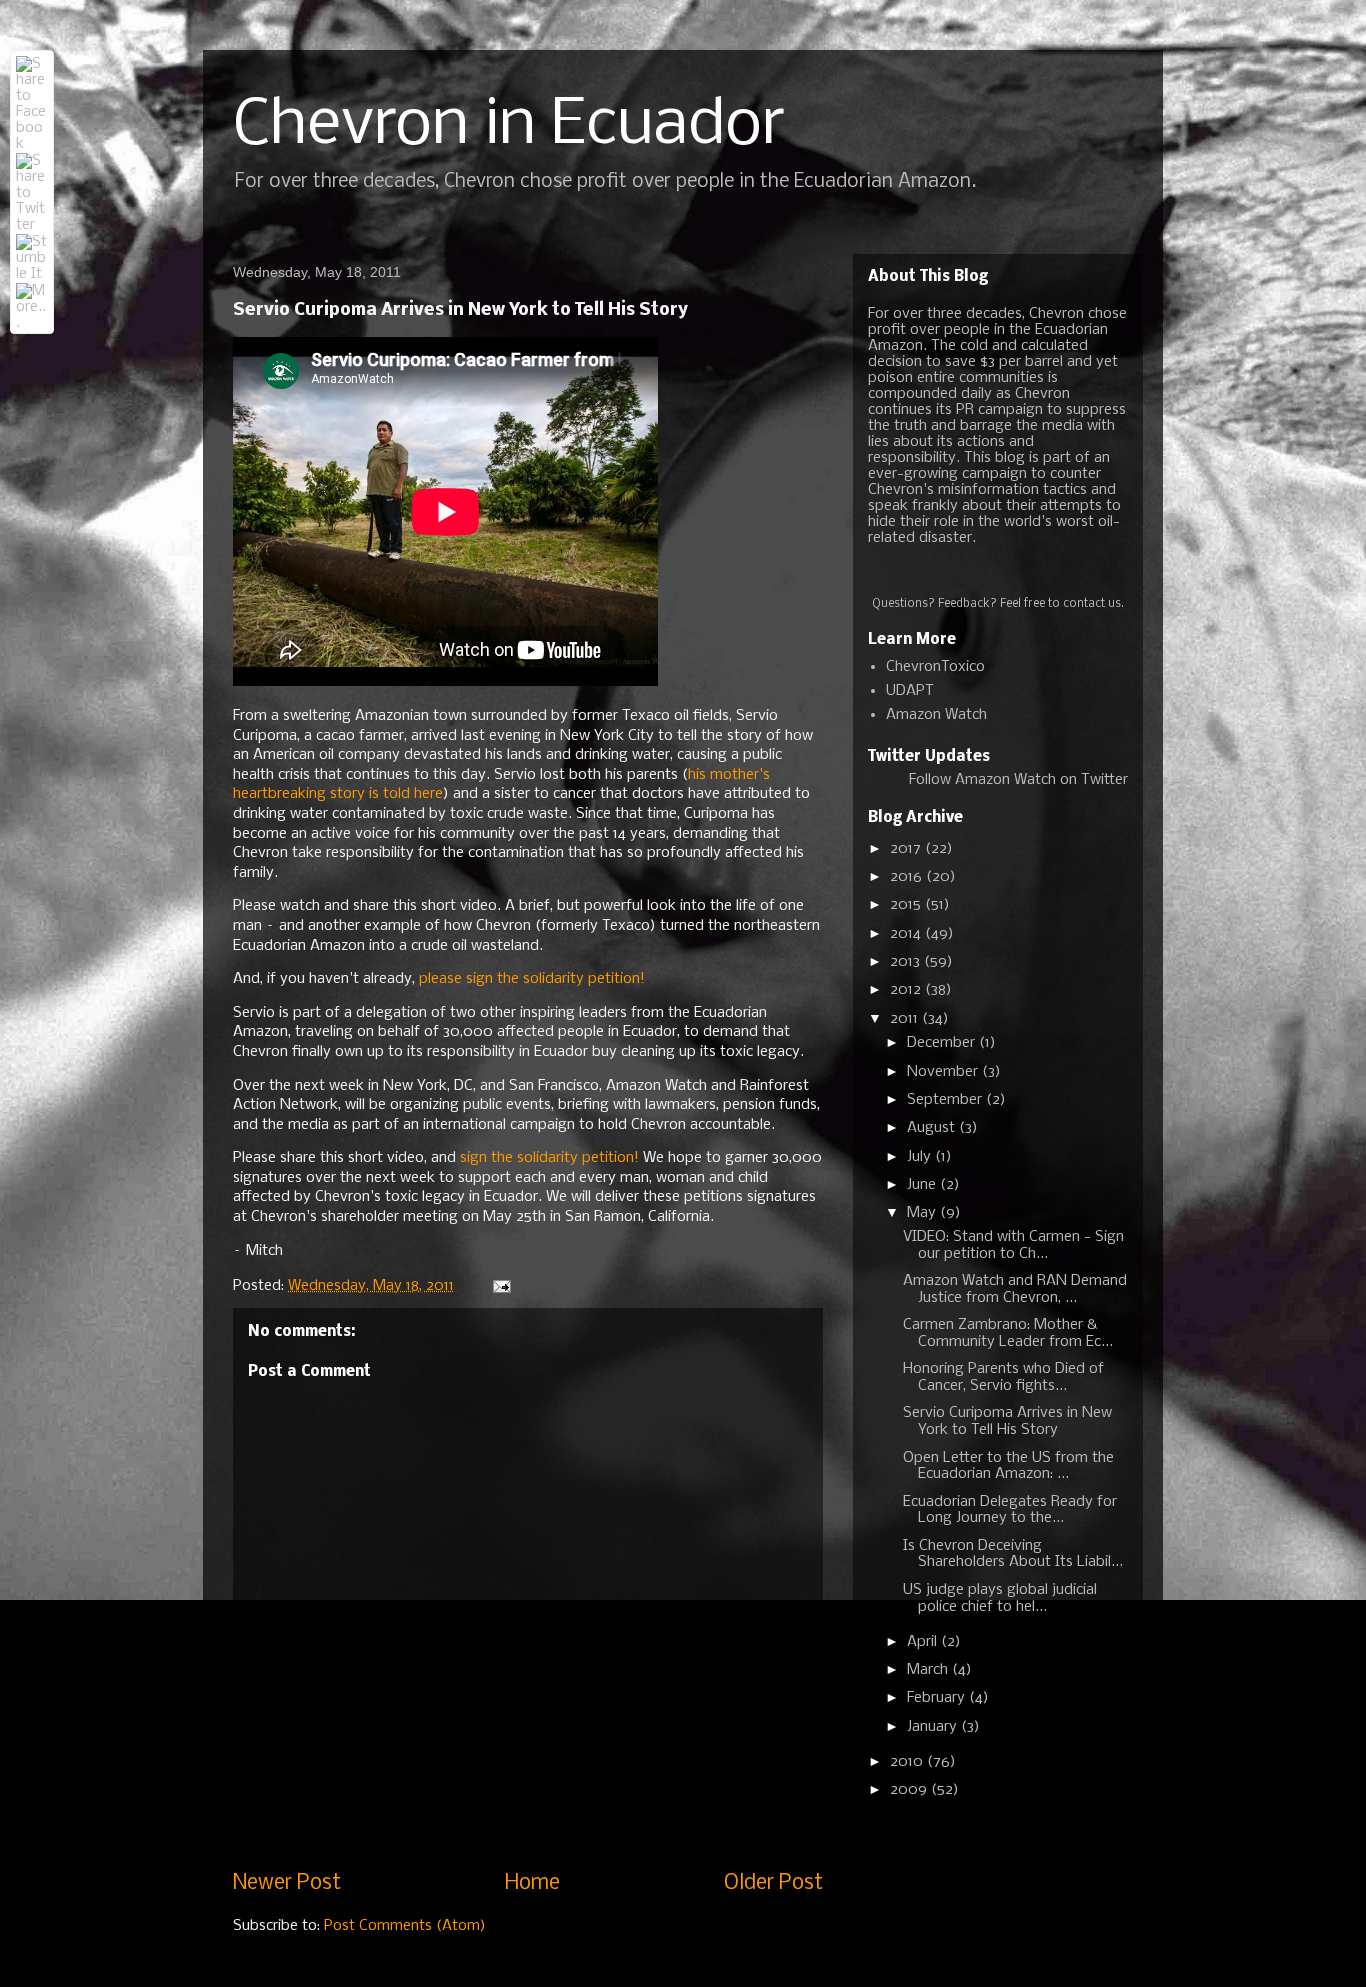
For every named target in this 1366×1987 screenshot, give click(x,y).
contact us (1092, 604)
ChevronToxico (935, 667)
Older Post (773, 1883)
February (938, 1698)
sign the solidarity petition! (549, 1158)
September (946, 1100)
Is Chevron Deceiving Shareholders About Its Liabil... (1013, 1554)
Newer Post (287, 1883)
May (923, 1213)
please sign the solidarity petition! (532, 979)
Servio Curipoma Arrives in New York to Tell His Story (1007, 1421)
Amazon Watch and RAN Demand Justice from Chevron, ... (1015, 1289)
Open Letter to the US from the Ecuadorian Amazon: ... (1008, 1466)
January (934, 1727)
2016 (908, 877)
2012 (907, 990)
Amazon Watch (936, 715)
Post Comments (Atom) (405, 1926)
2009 (910, 1790)
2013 (907, 962)
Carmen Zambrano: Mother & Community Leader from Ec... (1008, 1333)
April (924, 1642)
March (929, 1670)
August (933, 1128)
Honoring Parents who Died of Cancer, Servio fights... (1003, 1377)
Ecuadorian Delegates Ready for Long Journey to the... (1010, 1510)
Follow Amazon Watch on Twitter (1018, 780)
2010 (908, 1762)
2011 (906, 1019)
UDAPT (910, 691)
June (923, 1185)
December (943, 1043)
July (921, 1157)
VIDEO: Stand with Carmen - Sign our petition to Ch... (1013, 1245)
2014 (907, 934)
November (944, 1072)
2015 (907, 905)
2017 (907, 849)
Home (532, 1883)
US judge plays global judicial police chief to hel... (1000, 1598)
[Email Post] (500, 1286)
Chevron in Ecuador (509, 126)
